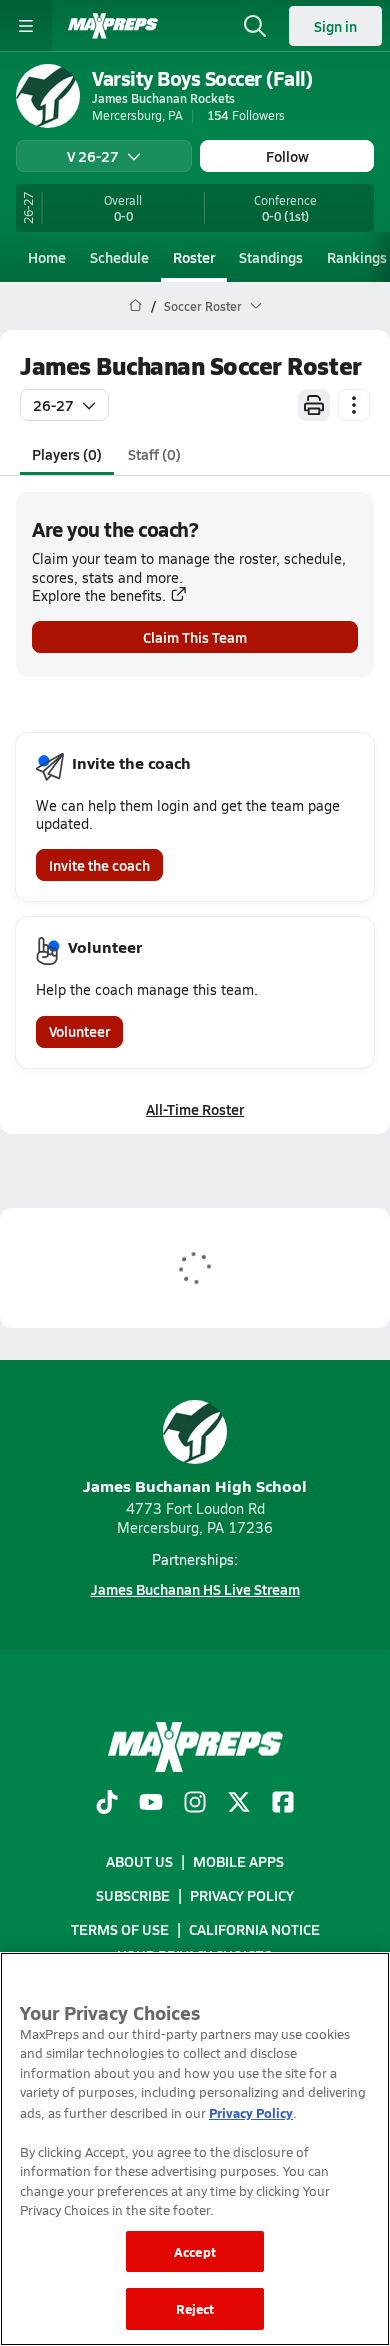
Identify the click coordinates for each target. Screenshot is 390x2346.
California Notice (254, 1929)
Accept (195, 2251)
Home (47, 257)
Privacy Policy (242, 1895)
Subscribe (133, 1895)
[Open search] (255, 26)
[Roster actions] (354, 405)
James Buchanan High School (195, 1485)
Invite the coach (99, 865)
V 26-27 (93, 156)
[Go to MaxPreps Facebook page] (283, 1804)
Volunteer (79, 1031)
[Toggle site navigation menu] (26, 26)
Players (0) (67, 454)
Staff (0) (154, 454)
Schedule (119, 257)
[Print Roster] (314, 405)
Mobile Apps (238, 1861)
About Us (139, 1861)
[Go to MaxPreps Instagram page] (195, 1804)
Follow (287, 156)
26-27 (53, 405)
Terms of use (120, 1929)
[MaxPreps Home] (113, 26)
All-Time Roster (195, 1109)
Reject (195, 2308)
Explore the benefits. (99, 595)
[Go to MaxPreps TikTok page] (107, 1804)
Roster (194, 257)
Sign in (335, 26)
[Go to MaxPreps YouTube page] (151, 1804)
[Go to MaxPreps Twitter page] (239, 1804)
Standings (271, 257)
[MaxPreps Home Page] (135, 306)
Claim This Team (195, 637)
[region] (195, 2149)
